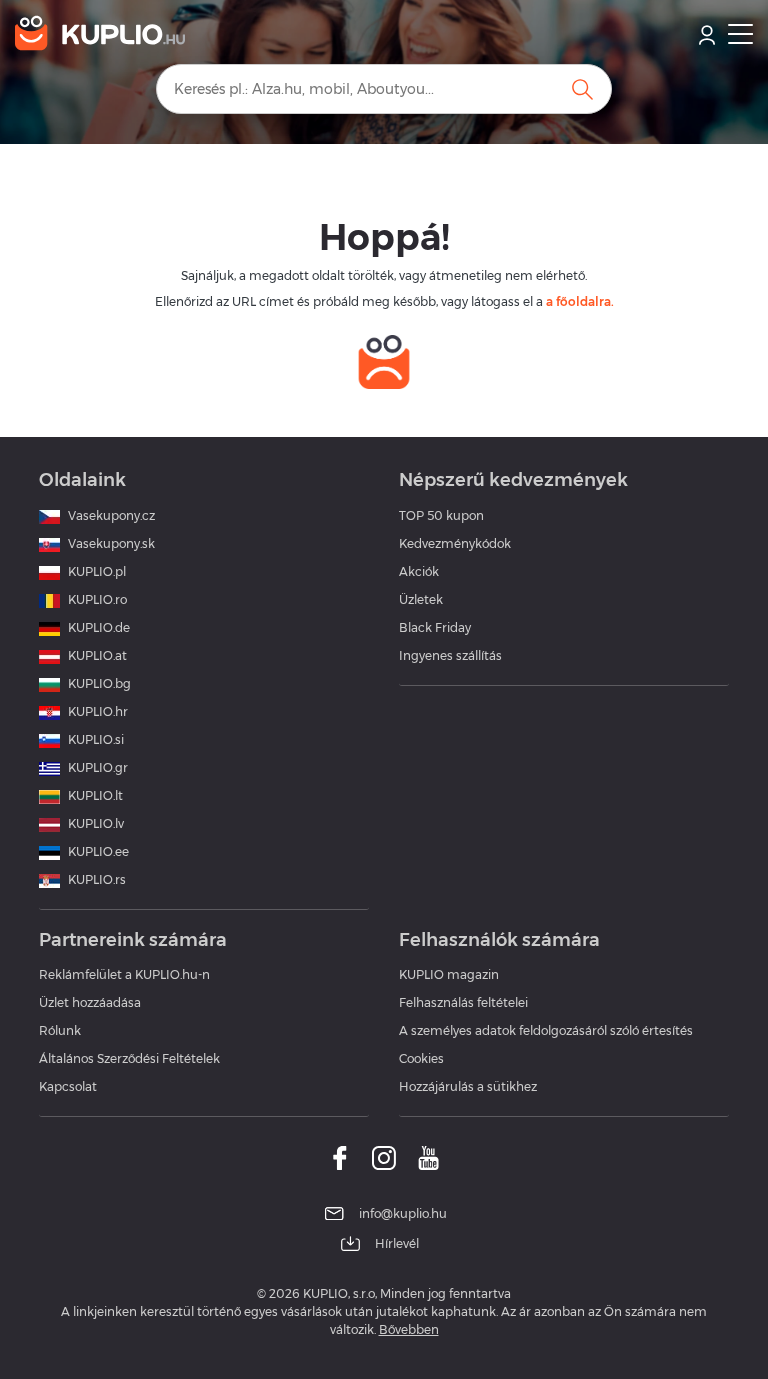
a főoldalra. (580, 301)
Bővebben (409, 1329)
